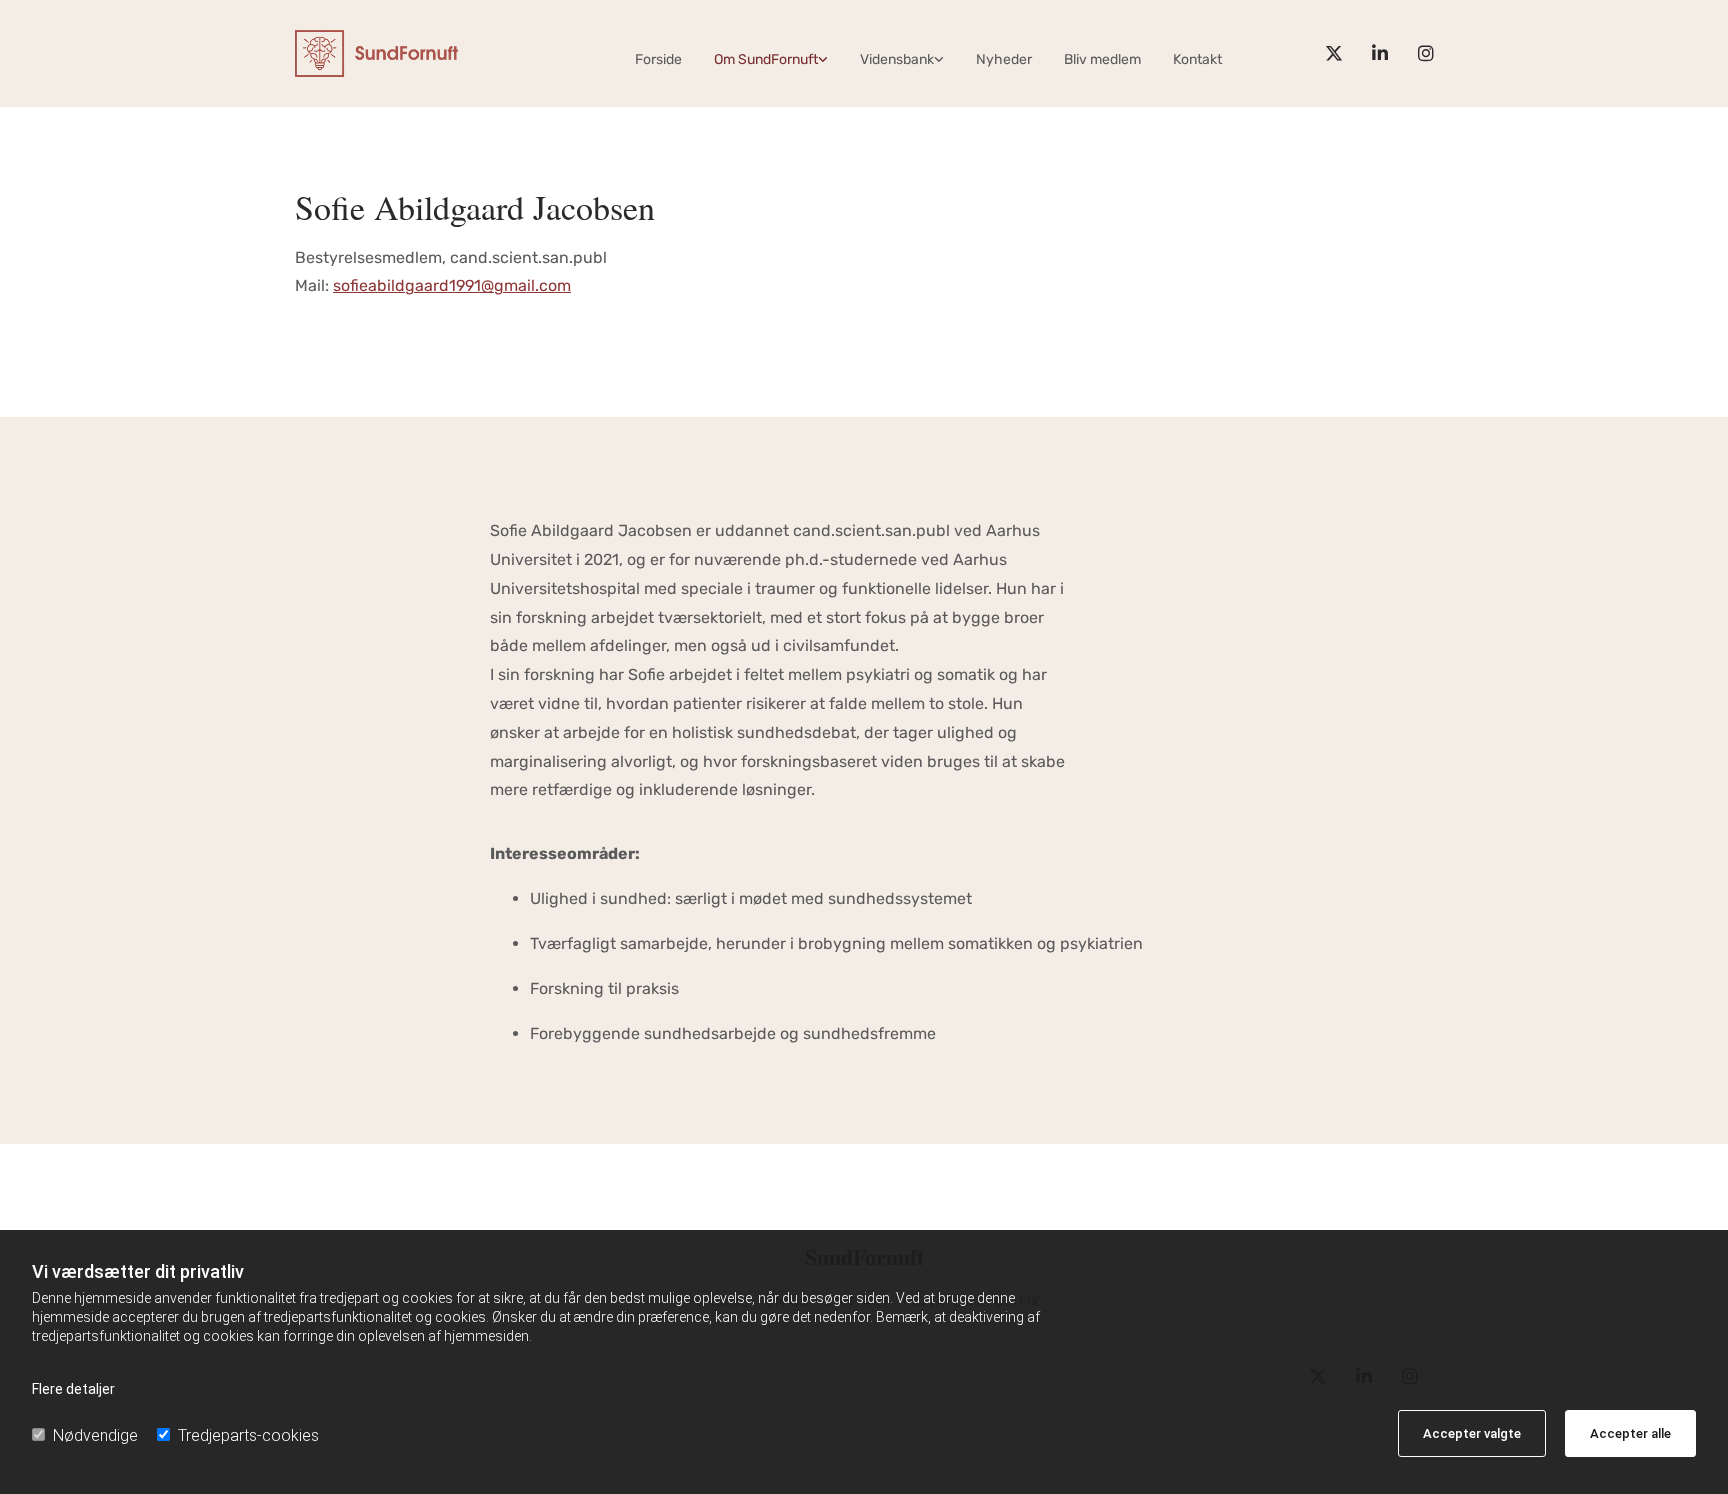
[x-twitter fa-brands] (1334, 53)
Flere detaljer (73, 1389)
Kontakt (1197, 59)
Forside (658, 59)
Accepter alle (1630, 1433)
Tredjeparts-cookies (248, 1435)
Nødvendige (95, 1435)
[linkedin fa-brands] (1380, 53)
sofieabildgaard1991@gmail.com (452, 285)
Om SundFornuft (766, 59)
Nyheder (1004, 59)
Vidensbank (897, 59)
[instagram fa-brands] (1426, 53)
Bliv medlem (1102, 59)
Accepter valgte (1472, 1433)
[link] (771, 59)
